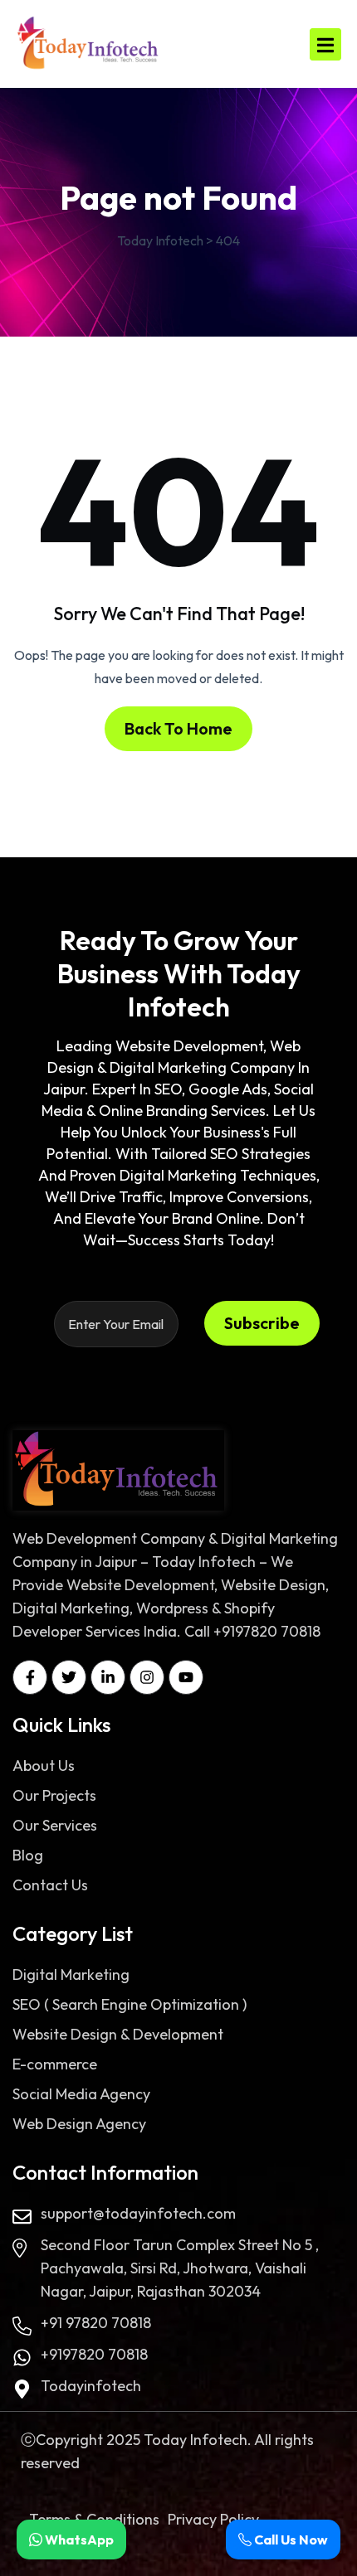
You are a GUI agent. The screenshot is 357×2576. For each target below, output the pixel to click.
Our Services (55, 1825)
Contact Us (50, 1885)
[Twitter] (69, 1677)
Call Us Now (290, 2540)
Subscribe (262, 1323)
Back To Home (178, 728)
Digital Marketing (71, 1974)
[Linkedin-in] (108, 1677)
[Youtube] (186, 1677)
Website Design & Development (118, 2034)
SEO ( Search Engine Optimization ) (130, 2004)
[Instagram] (147, 1677)
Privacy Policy (213, 2519)
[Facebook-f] (30, 1677)
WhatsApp (78, 2540)
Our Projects (54, 1795)
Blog (28, 1855)
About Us (44, 1766)
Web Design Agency (79, 2124)
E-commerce (55, 2064)
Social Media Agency (81, 2094)
